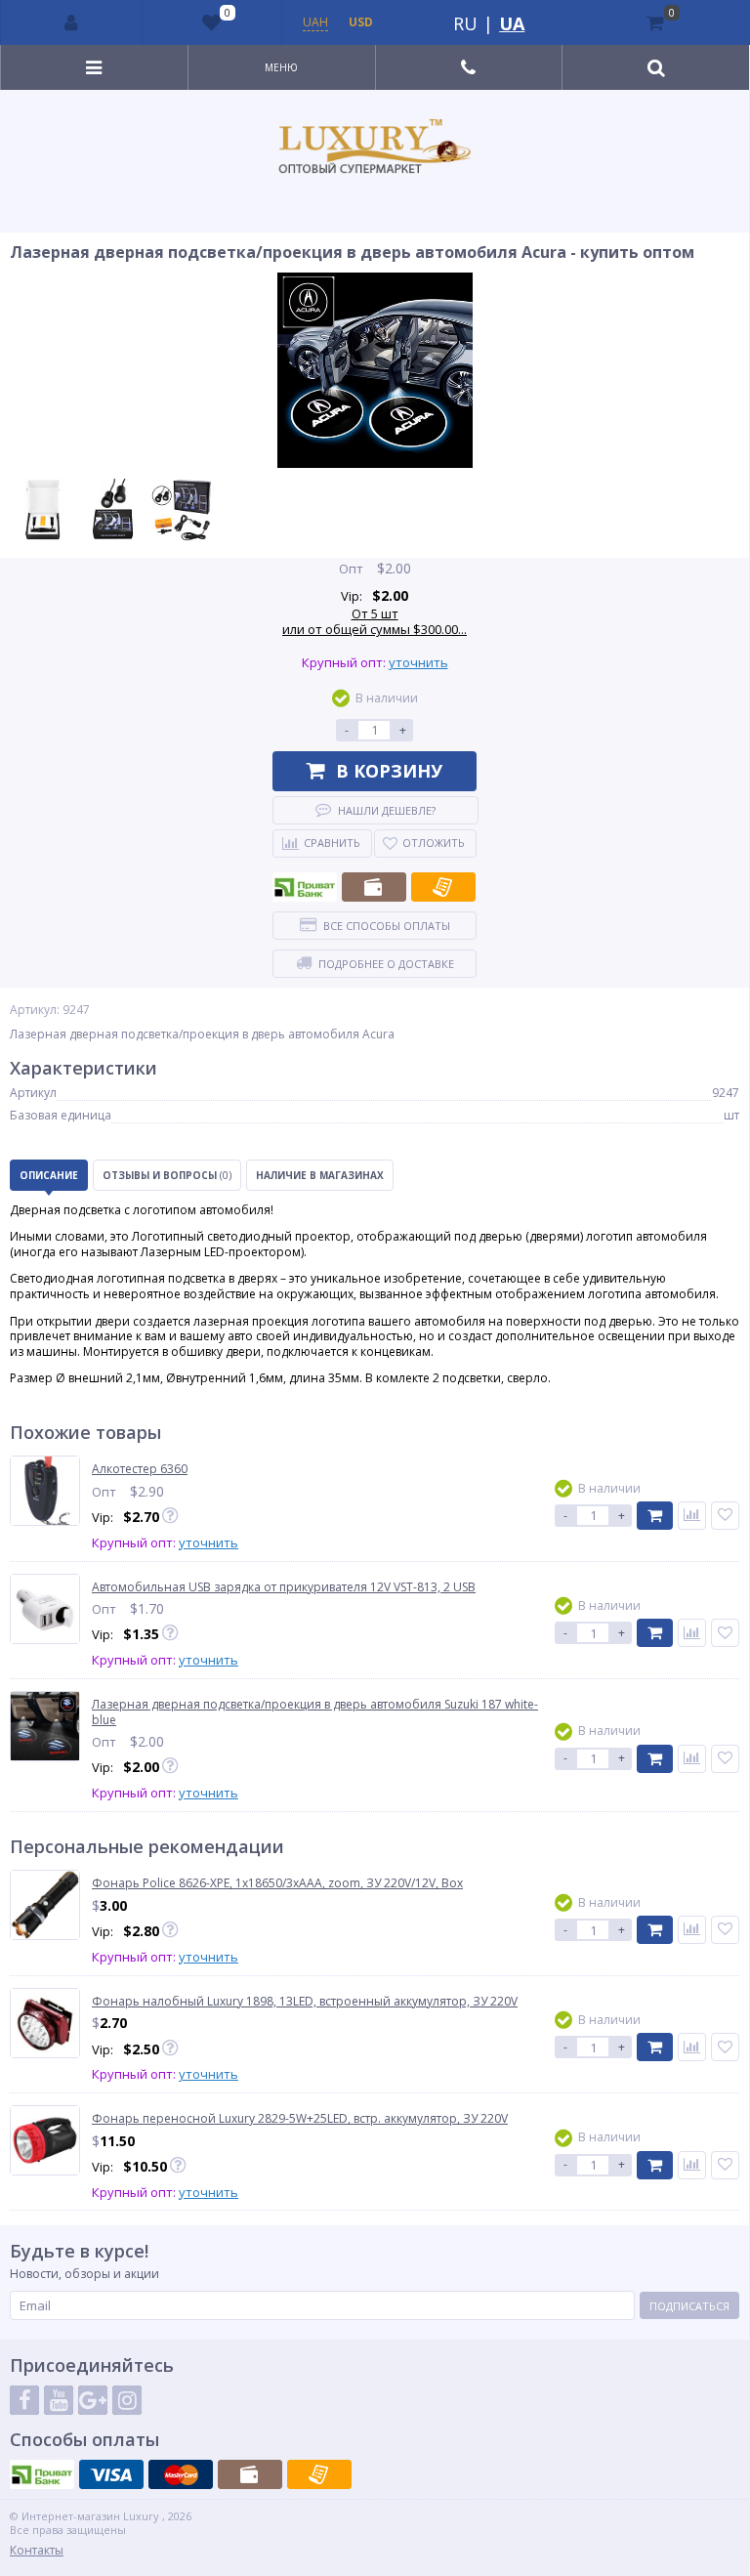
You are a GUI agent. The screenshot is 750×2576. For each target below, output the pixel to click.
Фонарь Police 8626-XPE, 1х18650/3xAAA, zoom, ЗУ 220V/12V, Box (277, 1883)
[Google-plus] (93, 2400)
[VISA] (111, 2474)
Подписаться (689, 2306)
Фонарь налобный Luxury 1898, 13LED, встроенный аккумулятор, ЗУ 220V (305, 2002)
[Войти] (72, 22)
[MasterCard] (181, 2474)
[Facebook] (24, 2400)
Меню (281, 67)
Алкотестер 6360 (140, 1469)
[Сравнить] (692, 1516)
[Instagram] (127, 2400)
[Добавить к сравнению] (692, 1930)
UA (512, 23)
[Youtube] (59, 2400)
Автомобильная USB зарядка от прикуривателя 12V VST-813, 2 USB (284, 1587)
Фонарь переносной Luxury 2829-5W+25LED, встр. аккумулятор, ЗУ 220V (300, 2119)
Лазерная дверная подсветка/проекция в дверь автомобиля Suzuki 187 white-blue (315, 1712)
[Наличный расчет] (374, 887)
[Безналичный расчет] (443, 887)
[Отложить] (725, 1516)
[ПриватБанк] (305, 887)
